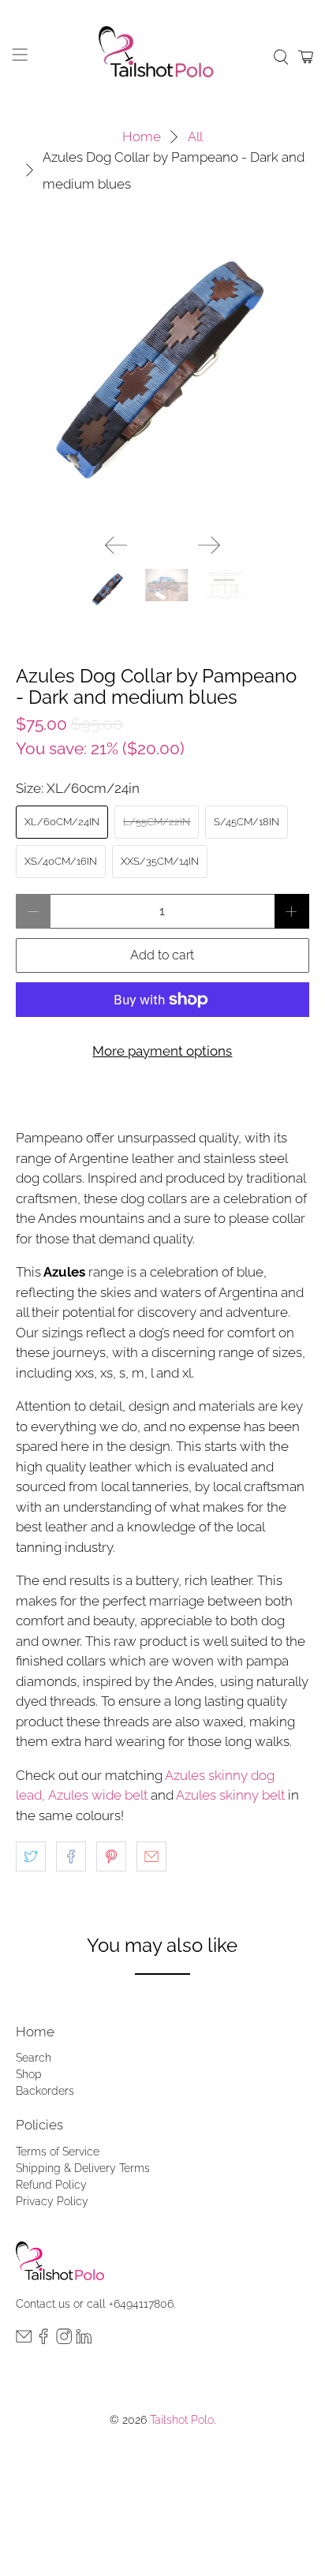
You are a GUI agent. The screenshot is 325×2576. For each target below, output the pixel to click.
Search (34, 2058)
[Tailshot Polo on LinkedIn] (84, 2340)
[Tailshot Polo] (162, 57)
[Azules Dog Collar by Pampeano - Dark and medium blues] (162, 375)
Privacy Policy (52, 2201)
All (195, 137)
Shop (29, 2074)
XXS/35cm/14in (160, 861)
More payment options (162, 1051)
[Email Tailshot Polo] (24, 2340)
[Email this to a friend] (151, 1856)
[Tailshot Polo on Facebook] (43, 2340)
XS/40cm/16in (61, 861)
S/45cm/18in (247, 822)
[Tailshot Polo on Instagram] (64, 2340)
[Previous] (116, 545)
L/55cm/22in (157, 822)
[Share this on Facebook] (71, 1856)
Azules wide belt (98, 1795)
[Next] (209, 545)
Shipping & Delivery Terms (83, 2168)
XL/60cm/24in (62, 822)
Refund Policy (51, 2185)
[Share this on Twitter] (31, 1856)
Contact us (43, 2304)
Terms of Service (58, 2152)
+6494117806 (141, 2304)
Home (142, 137)
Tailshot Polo (182, 2420)
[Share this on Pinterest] (111, 1856)
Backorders (45, 2091)
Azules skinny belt (230, 1795)
